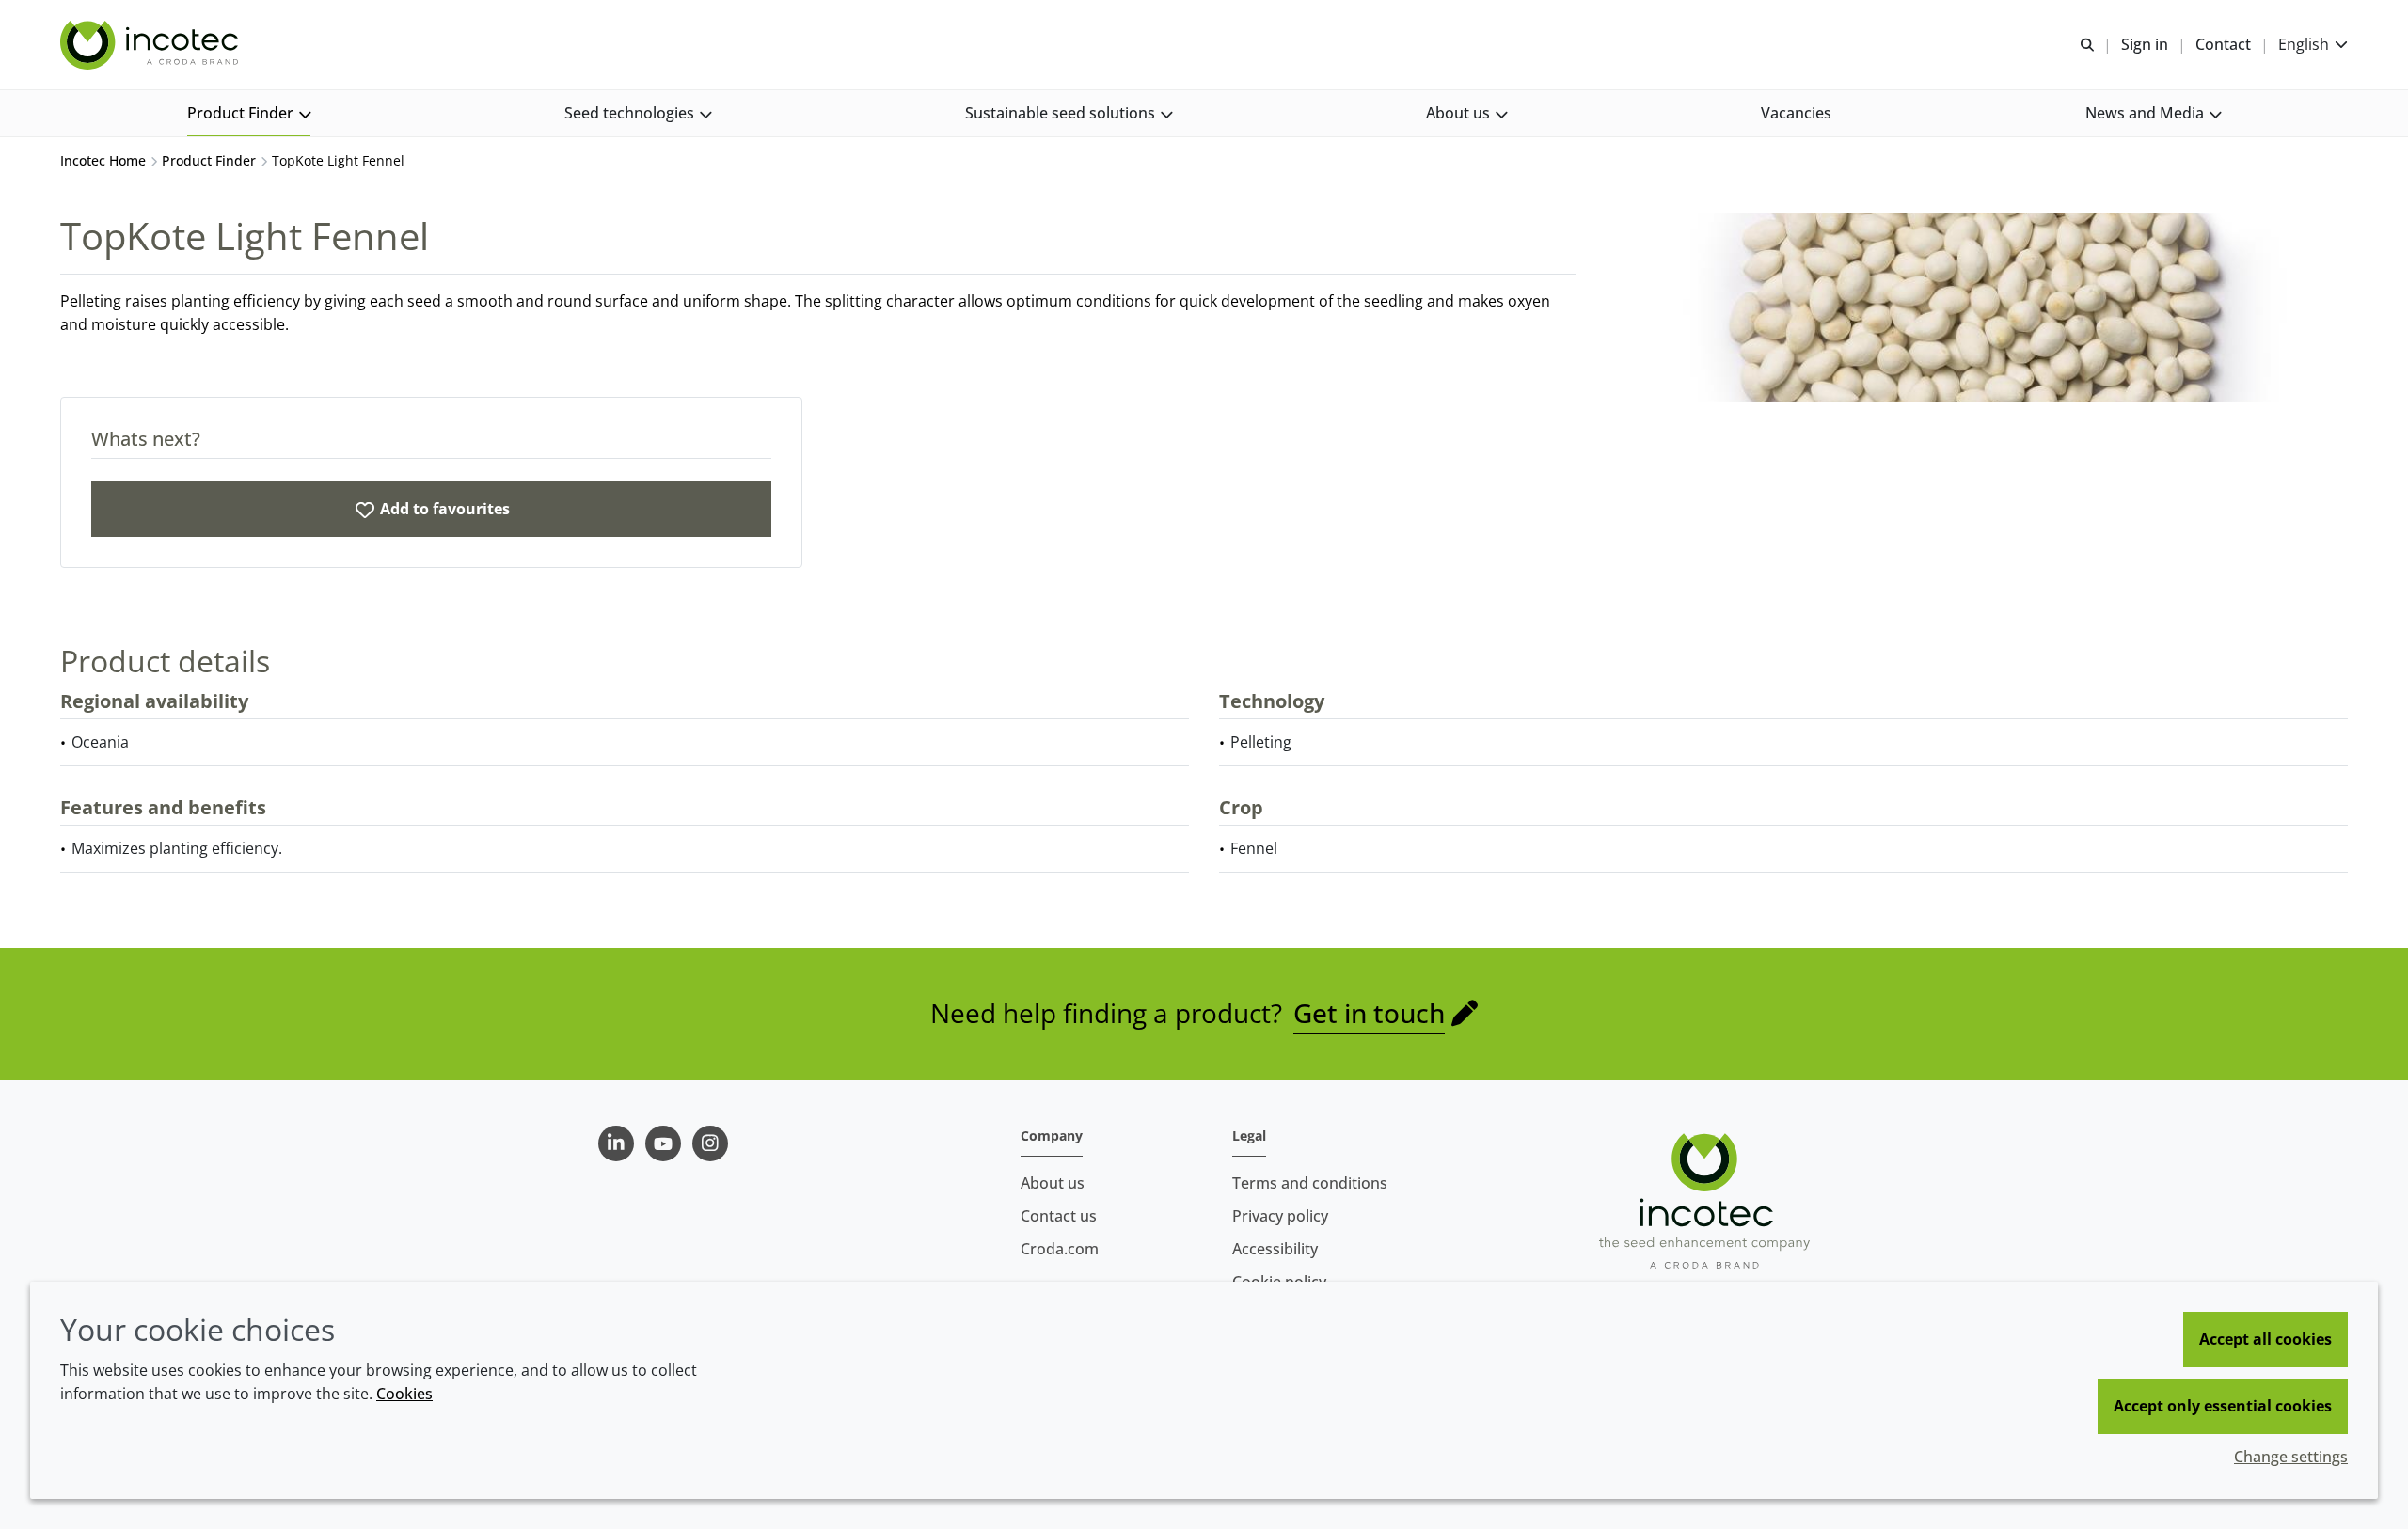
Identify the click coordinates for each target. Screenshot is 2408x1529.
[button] (249, 113)
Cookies (404, 1394)
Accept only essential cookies (2223, 1406)
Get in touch (1369, 1013)
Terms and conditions (1310, 1183)
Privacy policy (1280, 1216)
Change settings (2291, 1457)
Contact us (1059, 1216)
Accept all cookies (2265, 1339)
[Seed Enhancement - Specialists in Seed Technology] (151, 45)
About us (1053, 1183)
